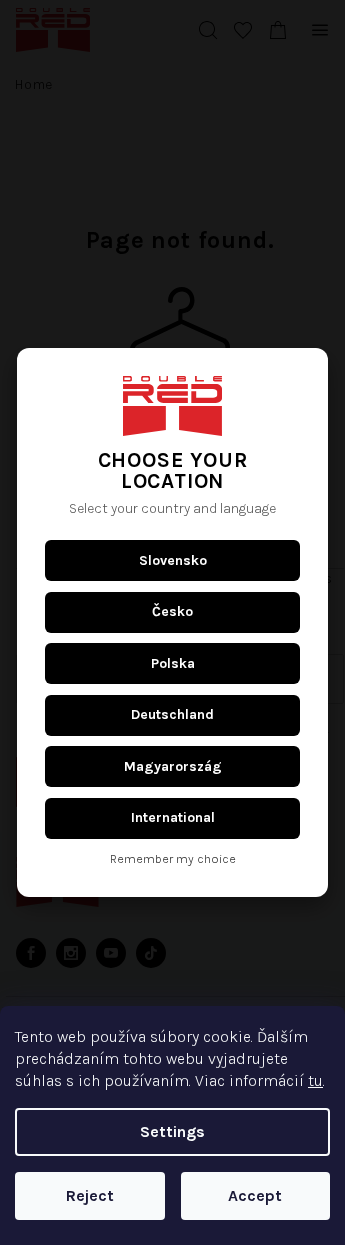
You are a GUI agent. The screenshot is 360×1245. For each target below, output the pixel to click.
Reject (90, 1195)
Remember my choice (173, 859)
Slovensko (173, 560)
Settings (172, 1131)
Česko (172, 611)
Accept (255, 1195)
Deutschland (172, 714)
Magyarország (173, 766)
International (173, 817)
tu (315, 1080)
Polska (173, 663)
